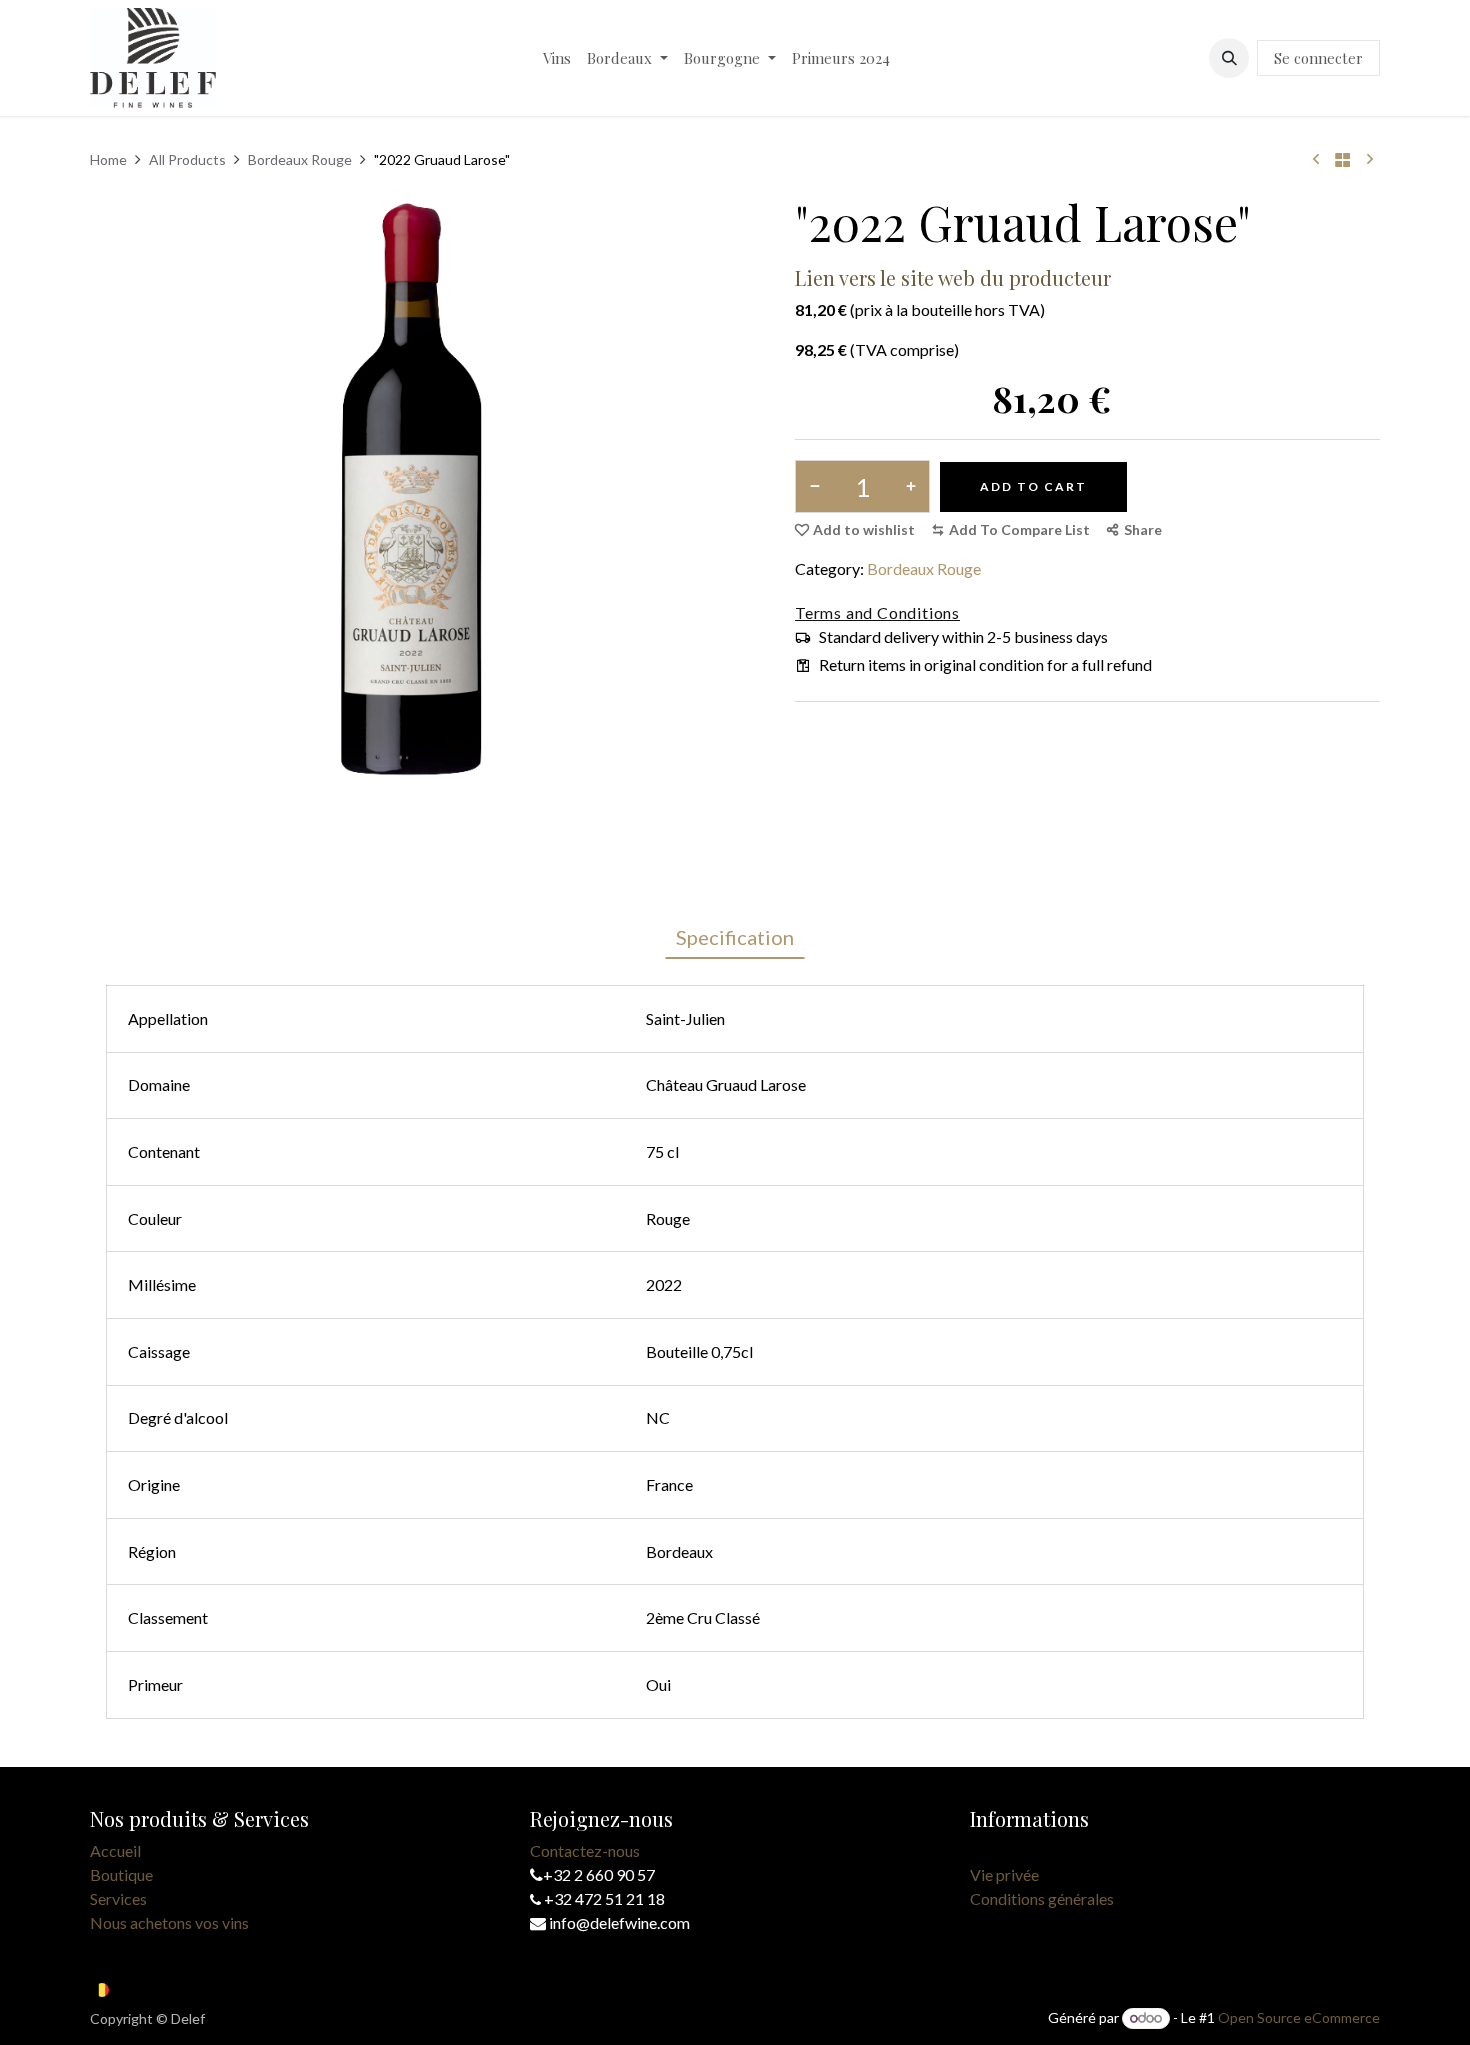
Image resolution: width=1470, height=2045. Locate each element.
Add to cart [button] (1033, 486)
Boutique (121, 1874)
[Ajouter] (906, 486)
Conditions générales (1042, 1898)
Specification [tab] (735, 937)
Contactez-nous (585, 1850)
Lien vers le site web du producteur (953, 277)
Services (118, 1898)
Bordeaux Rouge (300, 159)
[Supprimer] (818, 486)
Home (108, 159)
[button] (1229, 58)
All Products (187, 159)
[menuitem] (557, 58)
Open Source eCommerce (1299, 2017)
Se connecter (1318, 58)
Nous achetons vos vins (169, 1922)
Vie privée (1004, 1874)
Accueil (115, 1850)
